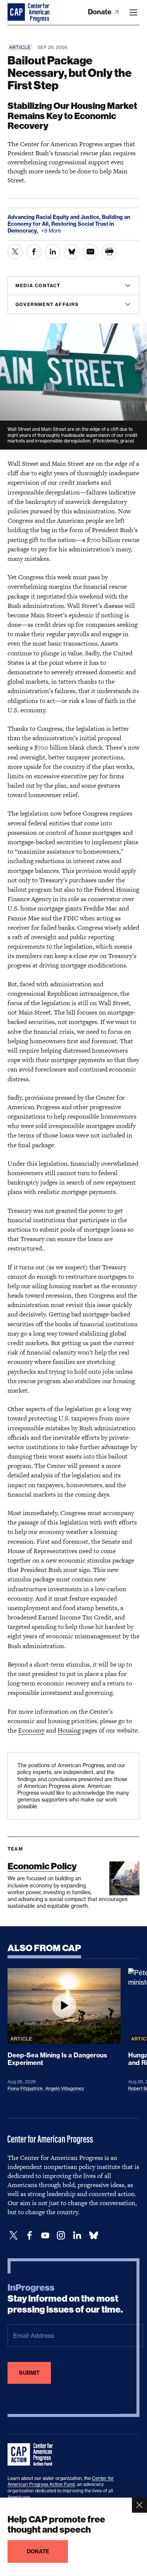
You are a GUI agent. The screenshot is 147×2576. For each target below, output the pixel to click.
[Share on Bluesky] (72, 252)
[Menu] (133, 12)
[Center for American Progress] (17, 12)
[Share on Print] (109, 252)
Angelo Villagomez (65, 2089)
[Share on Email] (90, 252)
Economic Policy (42, 1866)
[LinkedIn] (77, 2235)
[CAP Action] (32, 2455)
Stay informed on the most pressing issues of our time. (65, 2299)
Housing (69, 1730)
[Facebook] (29, 2235)
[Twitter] (14, 2235)
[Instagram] (61, 2235)
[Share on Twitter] (15, 252)
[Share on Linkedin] (53, 252)
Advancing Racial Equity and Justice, (55, 217)
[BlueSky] (93, 2235)
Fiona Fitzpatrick (25, 2089)
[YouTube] (45, 2235)
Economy (31, 1730)
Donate (100, 12)
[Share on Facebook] (34, 252)
